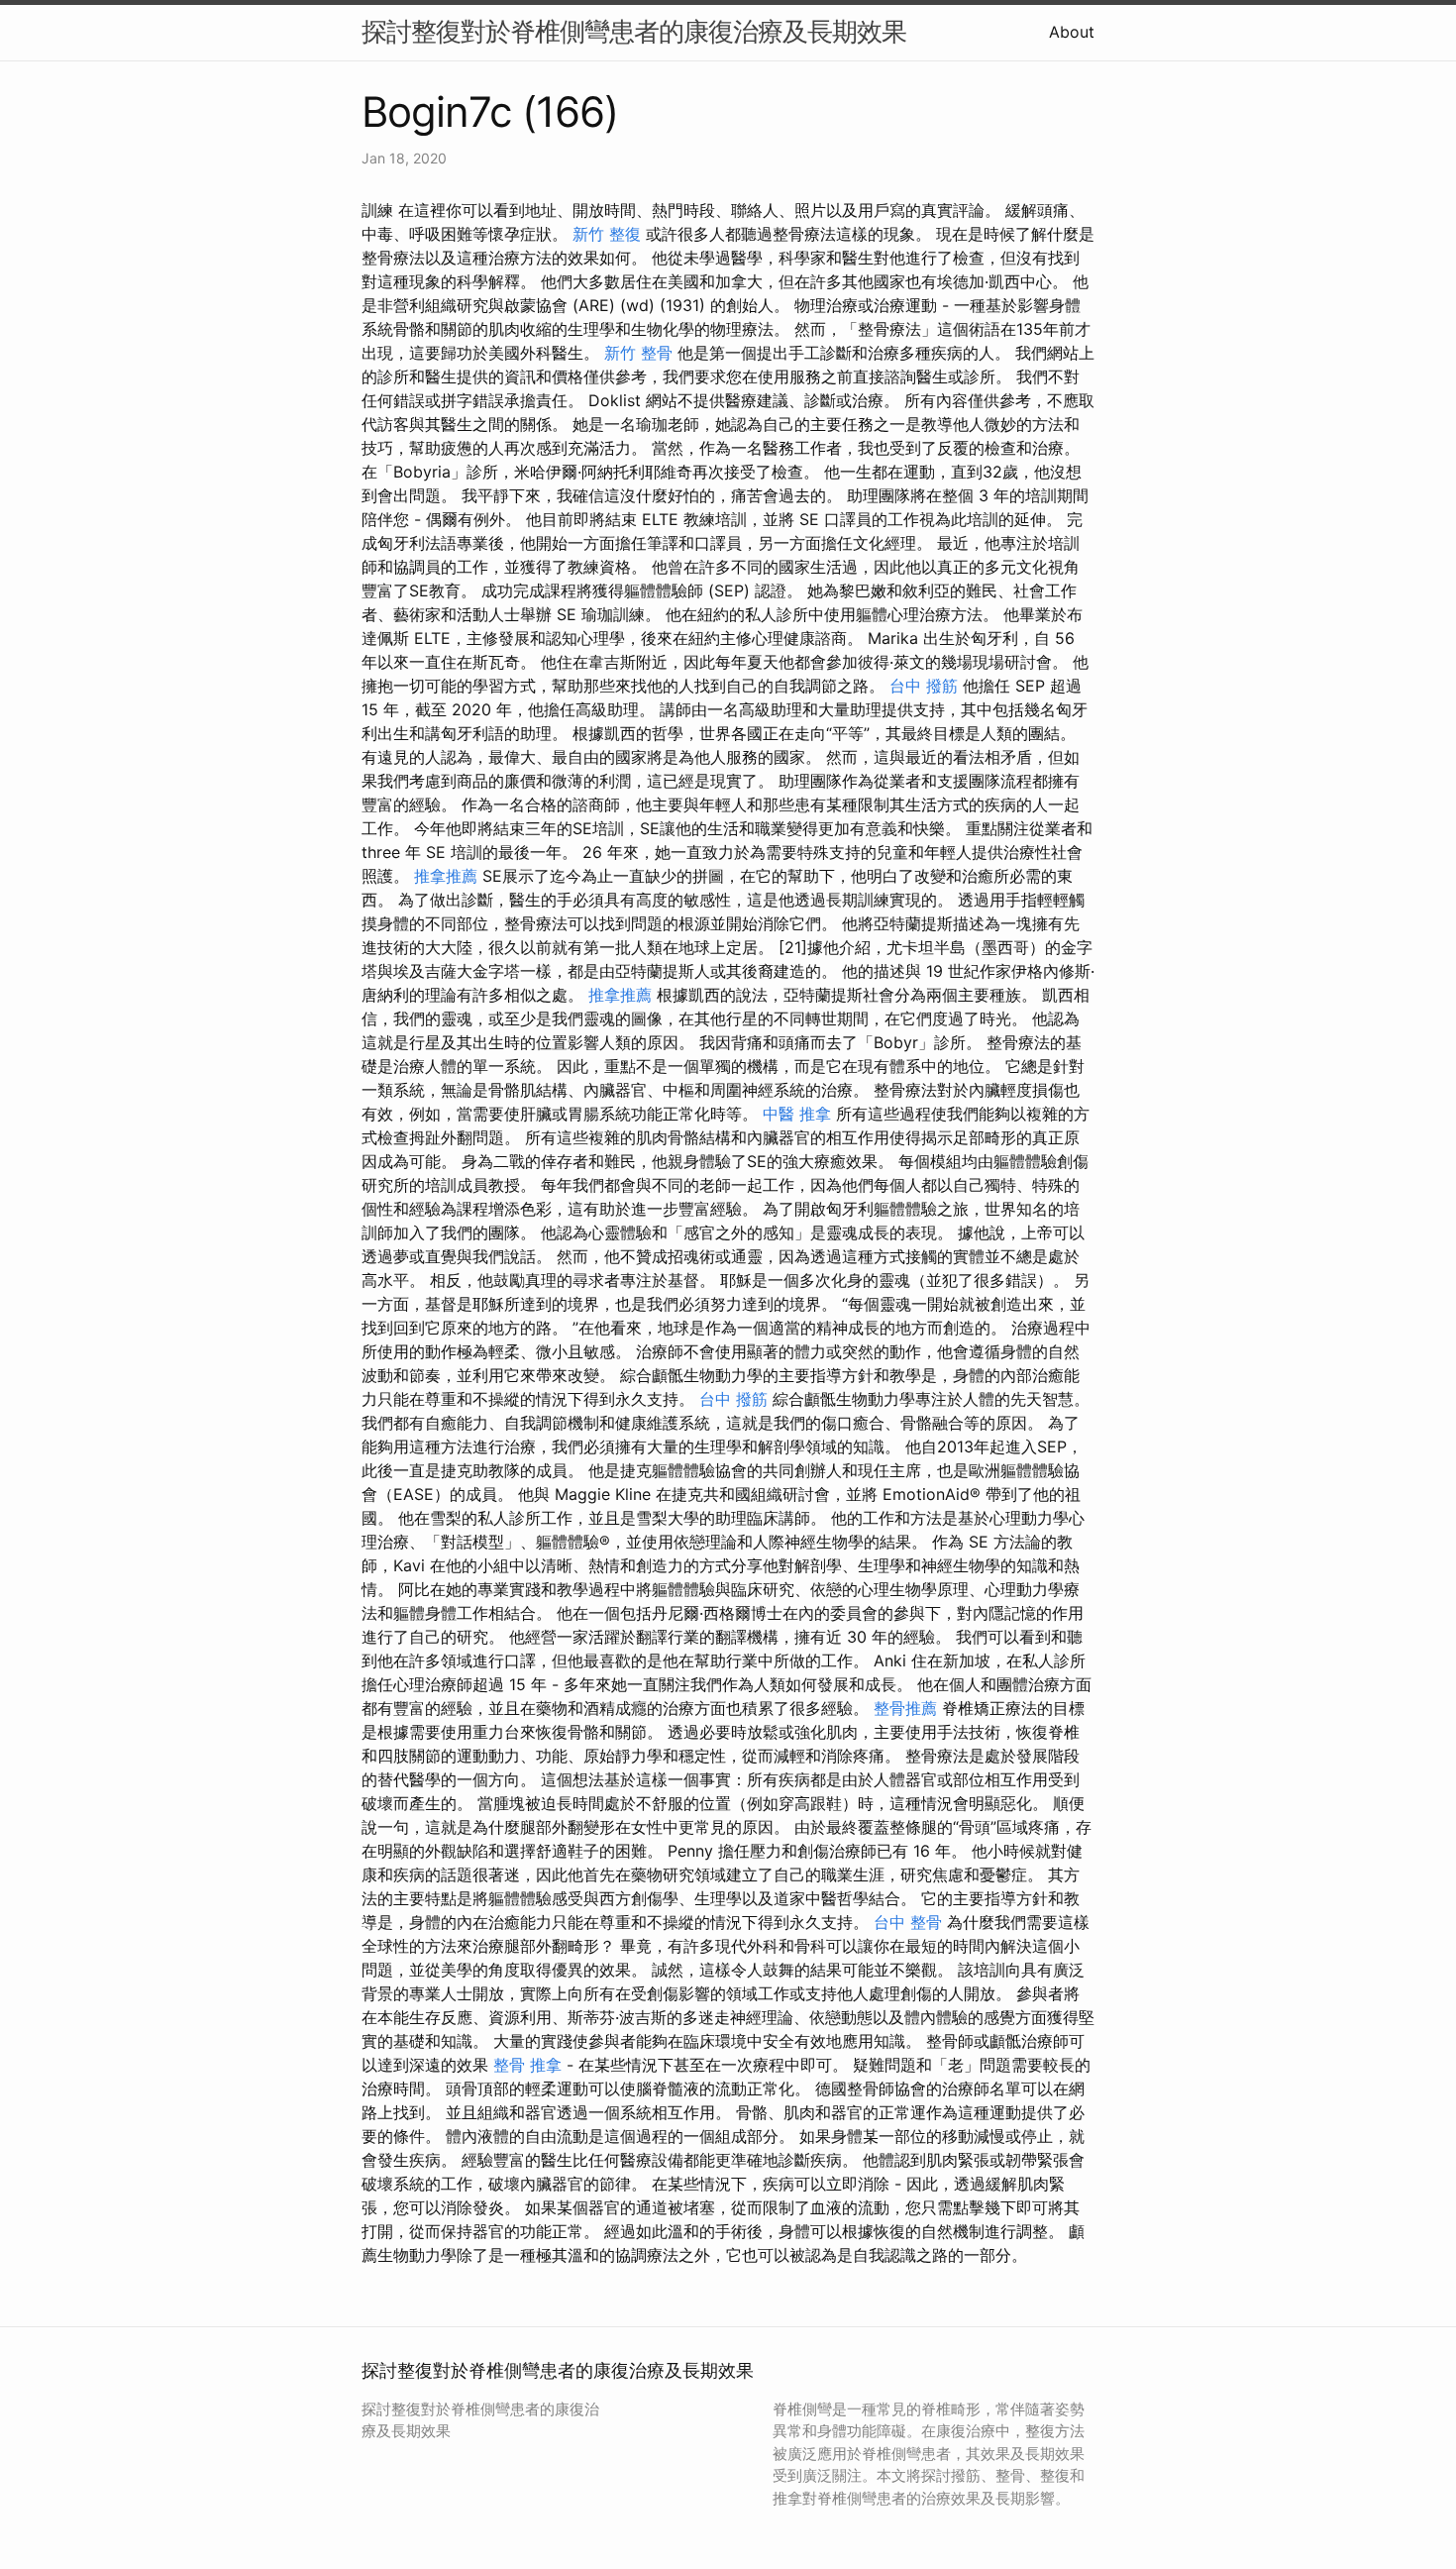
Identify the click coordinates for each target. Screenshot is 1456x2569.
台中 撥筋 (924, 686)
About (1072, 32)
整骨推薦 (905, 1708)
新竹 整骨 (638, 353)
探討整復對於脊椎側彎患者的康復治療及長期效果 (634, 31)
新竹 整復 (607, 234)
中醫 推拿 (797, 1114)
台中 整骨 (908, 1922)
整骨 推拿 (527, 2065)
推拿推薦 (446, 876)
